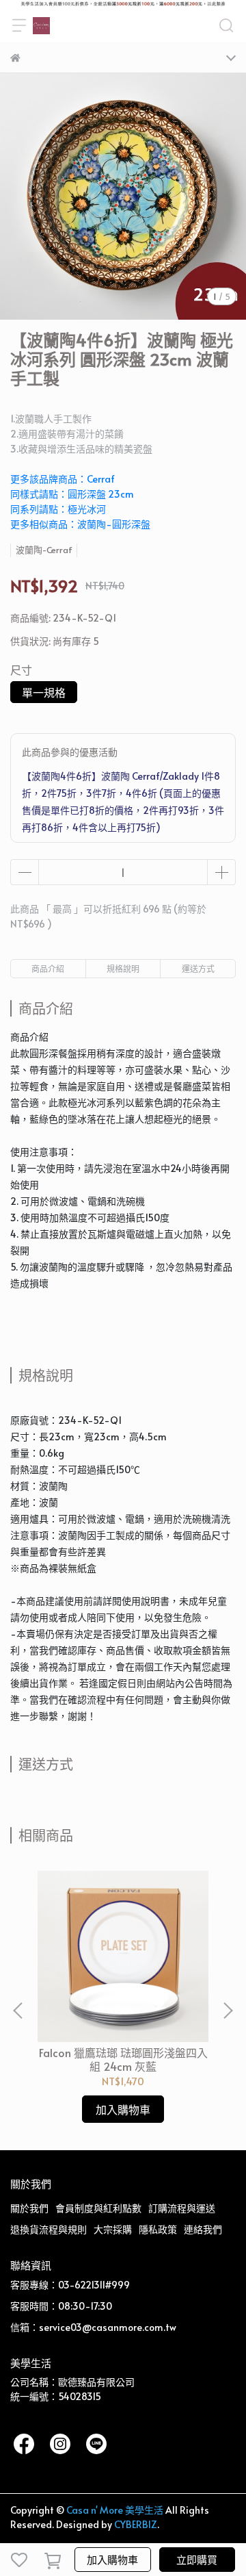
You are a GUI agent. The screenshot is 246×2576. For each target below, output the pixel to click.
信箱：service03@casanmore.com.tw (93, 2327)
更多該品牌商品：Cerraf (63, 479)
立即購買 (197, 2559)
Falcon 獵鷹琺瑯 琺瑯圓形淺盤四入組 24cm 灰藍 (123, 2059)
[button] (228, 2011)
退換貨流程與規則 (49, 2229)
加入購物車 (112, 2559)
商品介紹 (48, 969)
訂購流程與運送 (182, 2208)
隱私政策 (158, 2229)
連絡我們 (203, 2229)
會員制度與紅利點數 (98, 2208)
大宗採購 (113, 2229)
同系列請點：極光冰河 (58, 509)
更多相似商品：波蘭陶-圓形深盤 (80, 524)
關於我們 (29, 2208)
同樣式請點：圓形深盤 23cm (72, 494)
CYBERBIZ (136, 2524)
